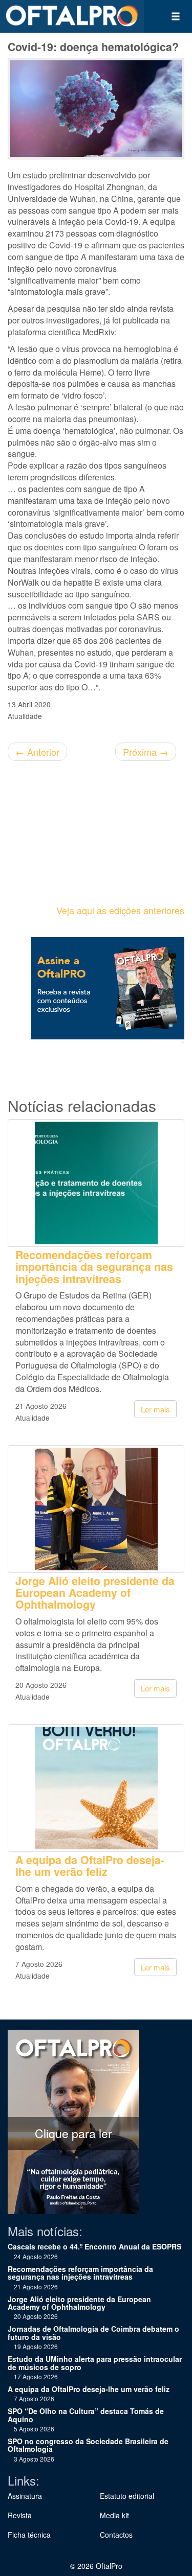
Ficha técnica (29, 2535)
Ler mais (155, 1409)
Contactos (116, 2535)
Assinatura (25, 2496)
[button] (176, 16)
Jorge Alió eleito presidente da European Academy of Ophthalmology (95, 1593)
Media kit (114, 2515)
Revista (20, 2515)
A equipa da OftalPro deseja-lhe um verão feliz (90, 1866)
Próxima (146, 752)
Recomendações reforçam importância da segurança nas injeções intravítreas (94, 1267)
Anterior (37, 752)
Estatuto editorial (127, 2496)
